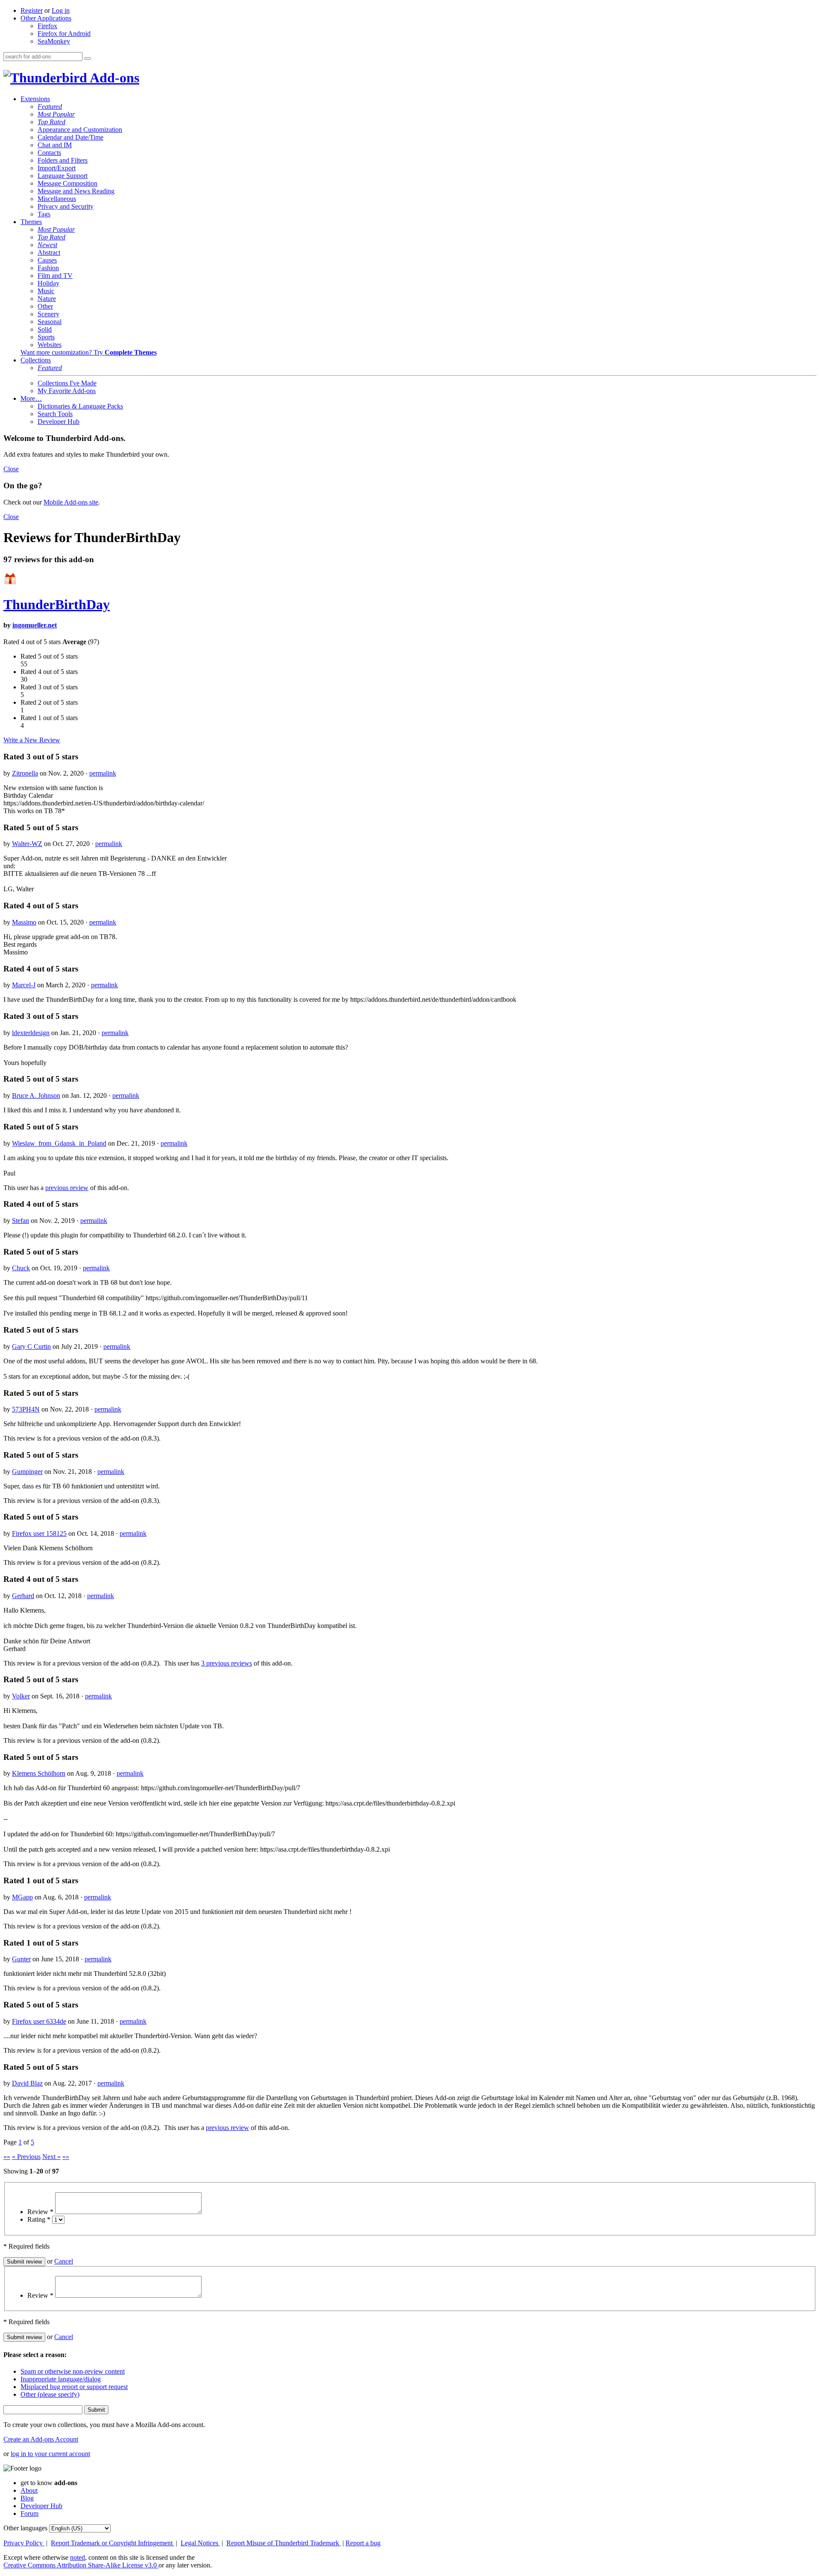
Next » (51, 2157)
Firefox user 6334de (39, 2021)
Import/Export (57, 168)
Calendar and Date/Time (70, 137)
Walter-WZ (27, 844)
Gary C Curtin (31, 1346)
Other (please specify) (50, 2394)
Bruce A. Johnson (36, 1095)
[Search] (88, 58)
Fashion (48, 268)
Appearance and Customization (80, 130)
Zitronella (25, 773)
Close (11, 469)
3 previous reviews (227, 1663)
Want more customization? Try (89, 352)
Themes (31, 222)
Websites (50, 345)
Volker (21, 1696)
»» (66, 2157)
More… (31, 398)
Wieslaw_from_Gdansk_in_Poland (59, 1143)
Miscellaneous (57, 199)
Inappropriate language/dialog (61, 2379)
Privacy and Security (66, 206)
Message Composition (67, 183)
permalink (103, 773)
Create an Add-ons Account (41, 2439)
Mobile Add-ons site (71, 502)
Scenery (48, 314)
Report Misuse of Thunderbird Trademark (284, 2543)
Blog (27, 2498)
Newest (47, 245)
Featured (50, 106)
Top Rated (51, 122)
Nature (47, 299)
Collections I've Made (67, 383)
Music (46, 291)
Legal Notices (200, 2543)
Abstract (49, 252)
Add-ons (113, 78)
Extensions (35, 99)
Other (45, 306)
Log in (61, 10)
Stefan (20, 1221)
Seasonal (50, 322)
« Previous (26, 2157)
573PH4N (26, 1409)
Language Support (63, 176)
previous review (67, 1188)
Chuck (21, 1268)
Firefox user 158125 (39, 1533)
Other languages (25, 2528)
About (29, 2490)
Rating (39, 2219)
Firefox (47, 26)
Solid (45, 329)
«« (7, 2157)
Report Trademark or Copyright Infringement (113, 2543)
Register (32, 10)
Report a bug (363, 2543)
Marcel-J (24, 985)
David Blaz (27, 2083)
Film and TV (55, 276)
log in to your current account (50, 2454)
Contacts (49, 153)
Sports (46, 337)
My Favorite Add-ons (67, 391)
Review (40, 2212)
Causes (47, 260)
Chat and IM (55, 145)
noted (78, 2557)
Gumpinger (27, 1472)
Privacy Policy (24, 2543)
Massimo (24, 922)
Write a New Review (32, 740)
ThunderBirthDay (57, 604)
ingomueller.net (35, 625)
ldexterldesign (31, 1033)
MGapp (22, 1897)
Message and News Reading (76, 191)
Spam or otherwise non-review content (73, 2371)
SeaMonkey (54, 41)
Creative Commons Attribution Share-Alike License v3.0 (81, 2565)
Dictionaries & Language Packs (80, 406)
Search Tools (55, 414)
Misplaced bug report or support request (74, 2387)
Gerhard (23, 1596)
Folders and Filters (63, 160)
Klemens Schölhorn (39, 1773)
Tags (44, 214)
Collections (36, 360)
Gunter (21, 1959)
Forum (29, 2513)
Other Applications (46, 18)
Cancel (64, 2261)
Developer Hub (59, 422)
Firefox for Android (64, 34)
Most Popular (56, 114)
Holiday (48, 283)
